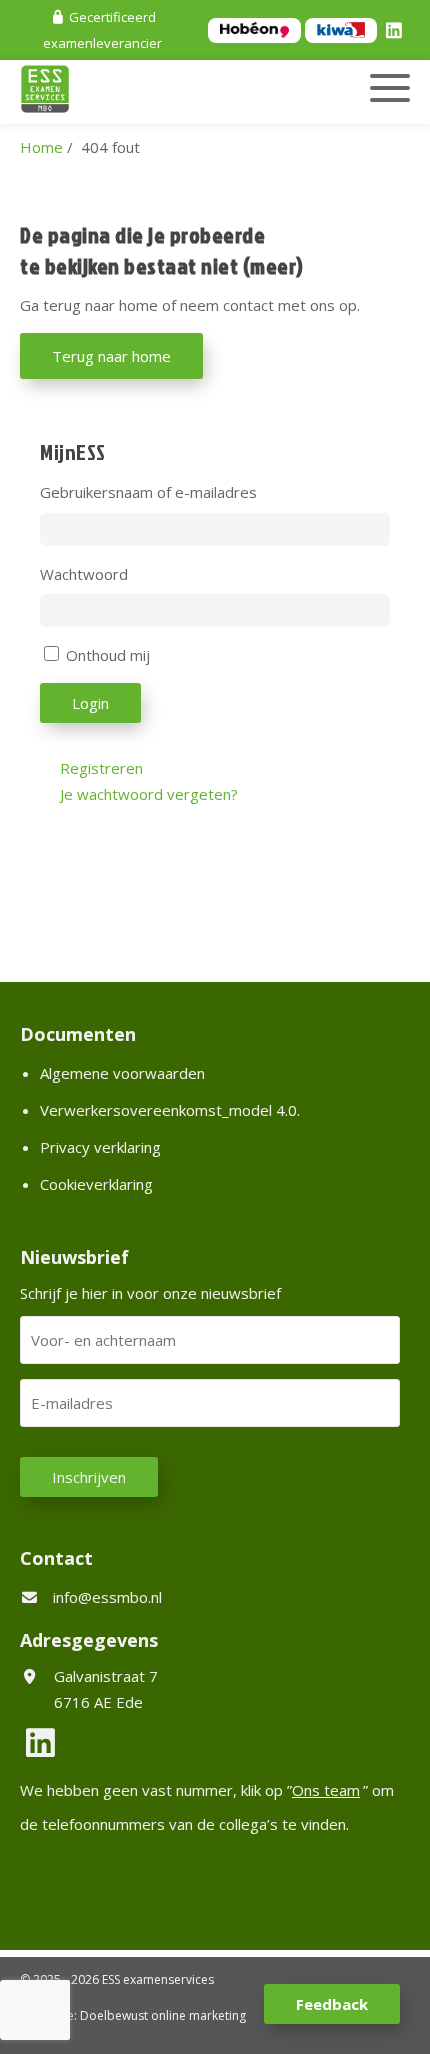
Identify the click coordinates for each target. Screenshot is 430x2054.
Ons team (326, 1790)
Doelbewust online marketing (163, 2015)
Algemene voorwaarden (122, 1073)
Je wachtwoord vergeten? (149, 794)
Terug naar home (111, 356)
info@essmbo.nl (107, 1597)
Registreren (101, 768)
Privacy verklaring (100, 1147)
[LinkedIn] (397, 32)
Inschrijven (89, 1477)
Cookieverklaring (96, 1184)
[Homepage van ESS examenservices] (155, 92)
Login (90, 703)
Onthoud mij (108, 655)
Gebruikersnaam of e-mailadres (148, 492)
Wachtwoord (84, 574)
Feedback (332, 2004)
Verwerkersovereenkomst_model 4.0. (170, 1110)
